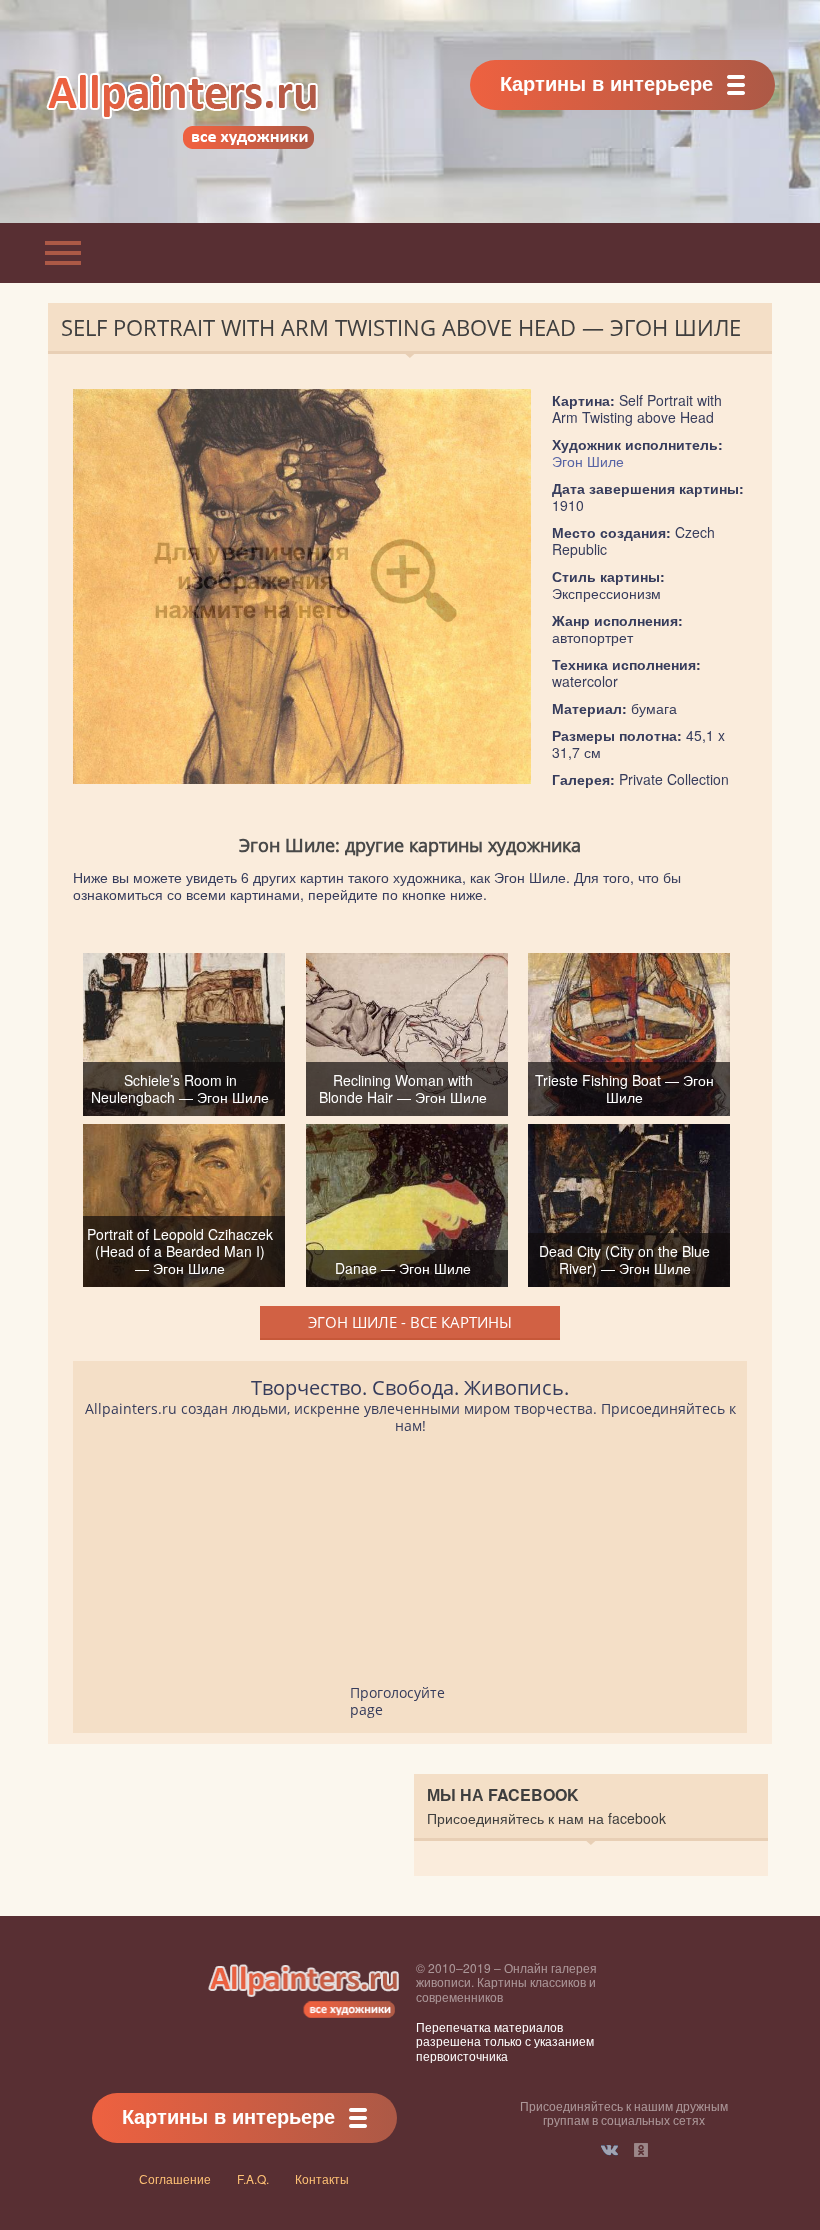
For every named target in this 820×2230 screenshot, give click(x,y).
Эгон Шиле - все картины (410, 1322)
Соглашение (175, 2178)
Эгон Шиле (588, 461)
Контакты (322, 2178)
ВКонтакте (609, 2150)
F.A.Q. (253, 2178)
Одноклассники (641, 2150)
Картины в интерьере (606, 82)
